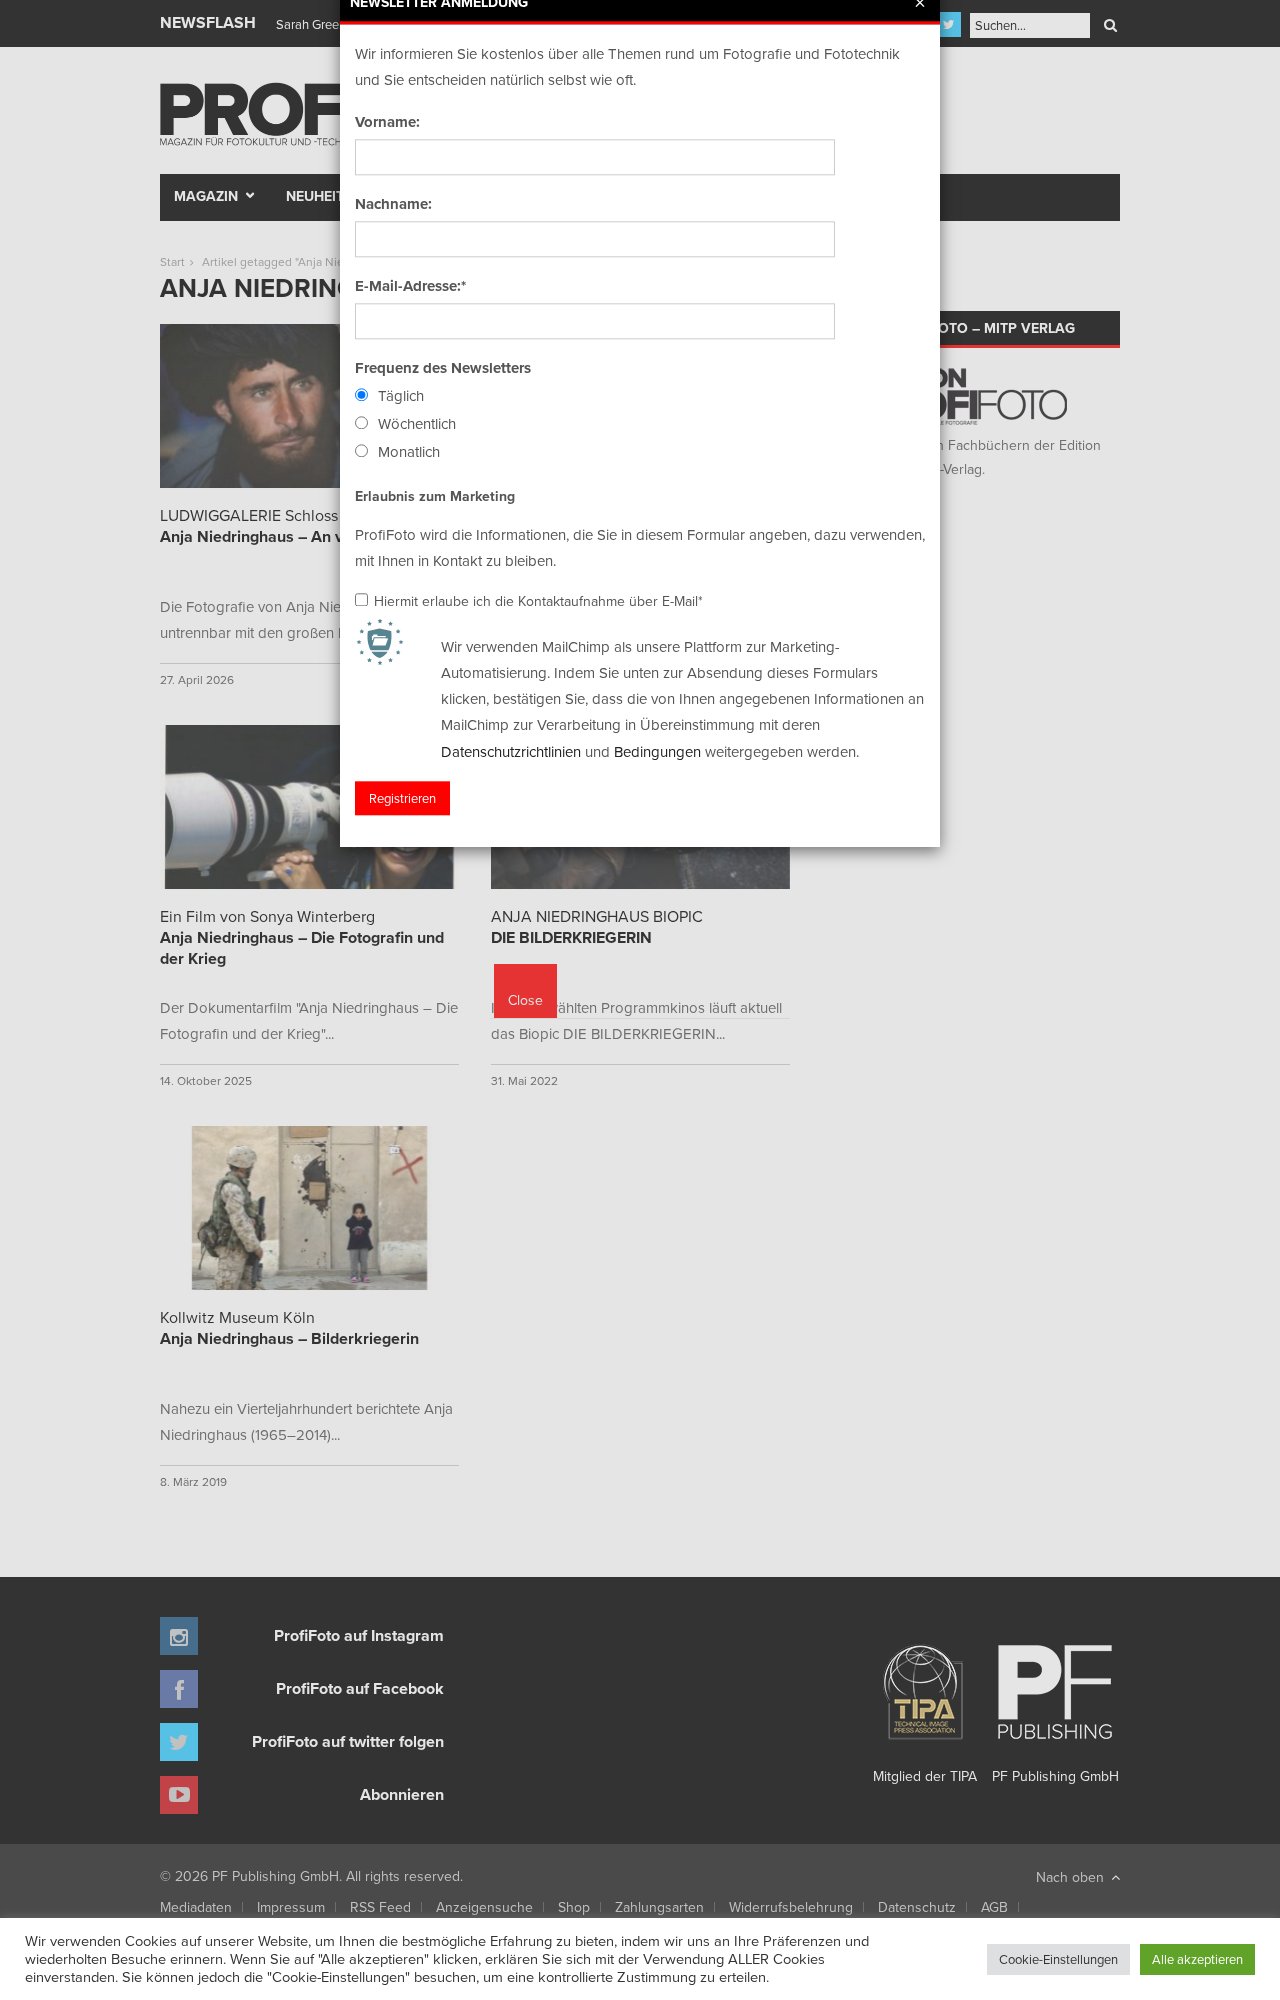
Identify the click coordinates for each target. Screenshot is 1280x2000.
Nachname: (393, 204)
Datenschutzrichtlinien (511, 751)
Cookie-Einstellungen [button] (1058, 1959)
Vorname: (387, 122)
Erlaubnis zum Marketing (435, 496)
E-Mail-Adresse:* (410, 286)
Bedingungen (657, 751)
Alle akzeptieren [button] (1197, 1959)
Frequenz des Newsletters (443, 368)
